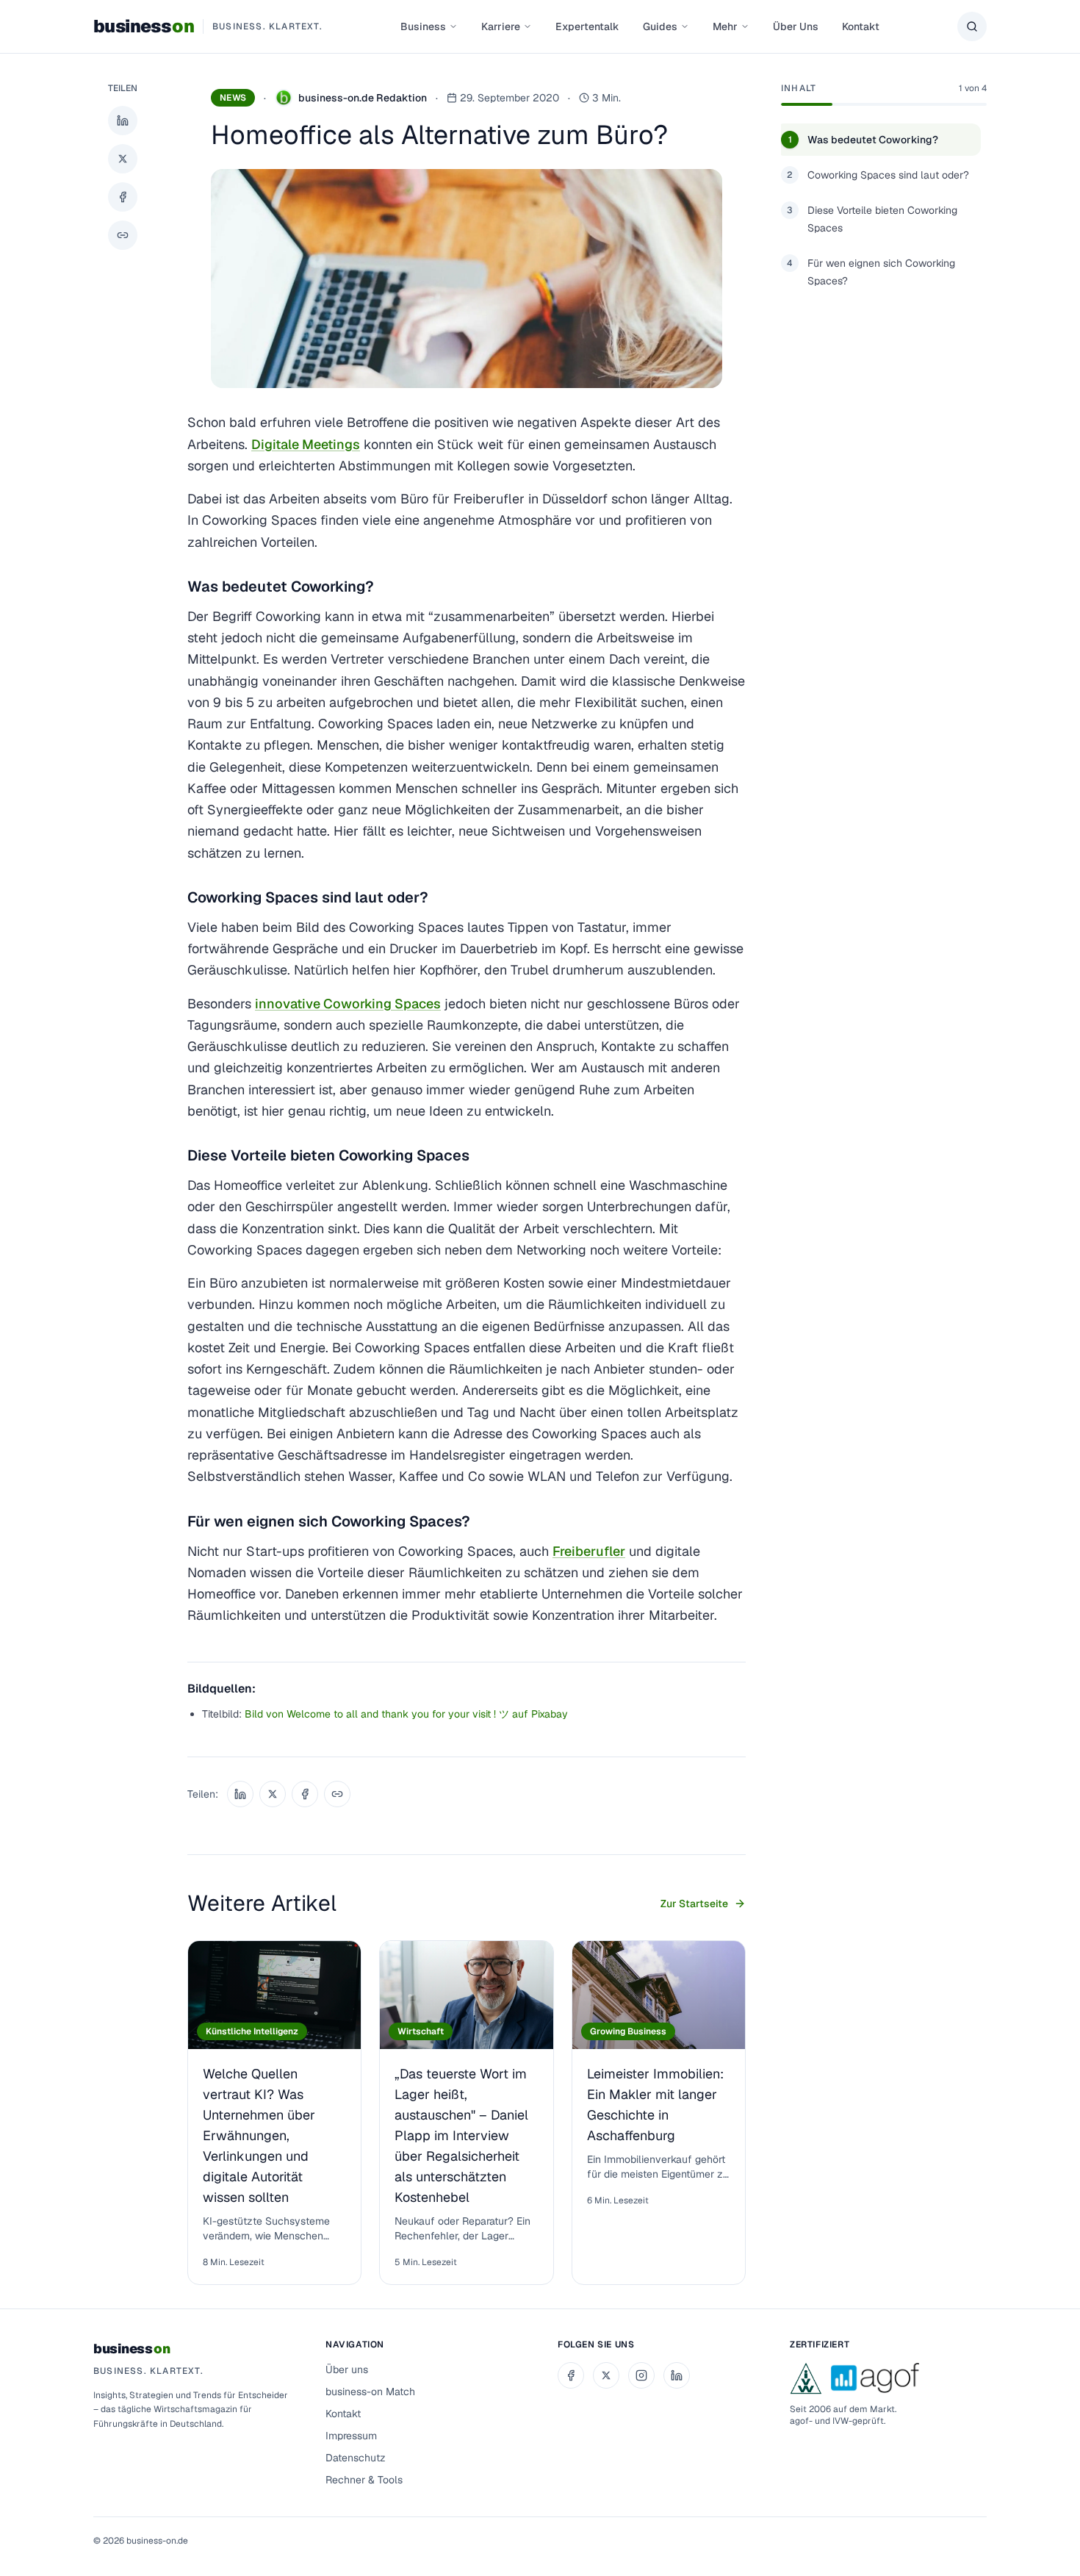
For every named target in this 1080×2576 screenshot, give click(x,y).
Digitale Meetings (306, 444)
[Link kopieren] (123, 235)
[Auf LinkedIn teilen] (123, 121)
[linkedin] (677, 2375)
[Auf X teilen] (123, 159)
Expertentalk (587, 26)
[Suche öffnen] (972, 26)
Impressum (351, 2436)
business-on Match (370, 2392)
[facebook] (571, 2375)
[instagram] (641, 2375)
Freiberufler (589, 1551)
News (233, 98)
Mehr (725, 26)
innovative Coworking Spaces (348, 1004)
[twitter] (606, 2375)
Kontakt (861, 26)
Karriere (501, 26)
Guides (660, 26)
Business (423, 26)
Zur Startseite (694, 1904)
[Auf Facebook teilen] (123, 197)
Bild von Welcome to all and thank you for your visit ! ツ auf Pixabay (406, 1714)
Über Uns (796, 26)
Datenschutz (356, 2458)
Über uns (347, 2369)
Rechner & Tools (364, 2480)
